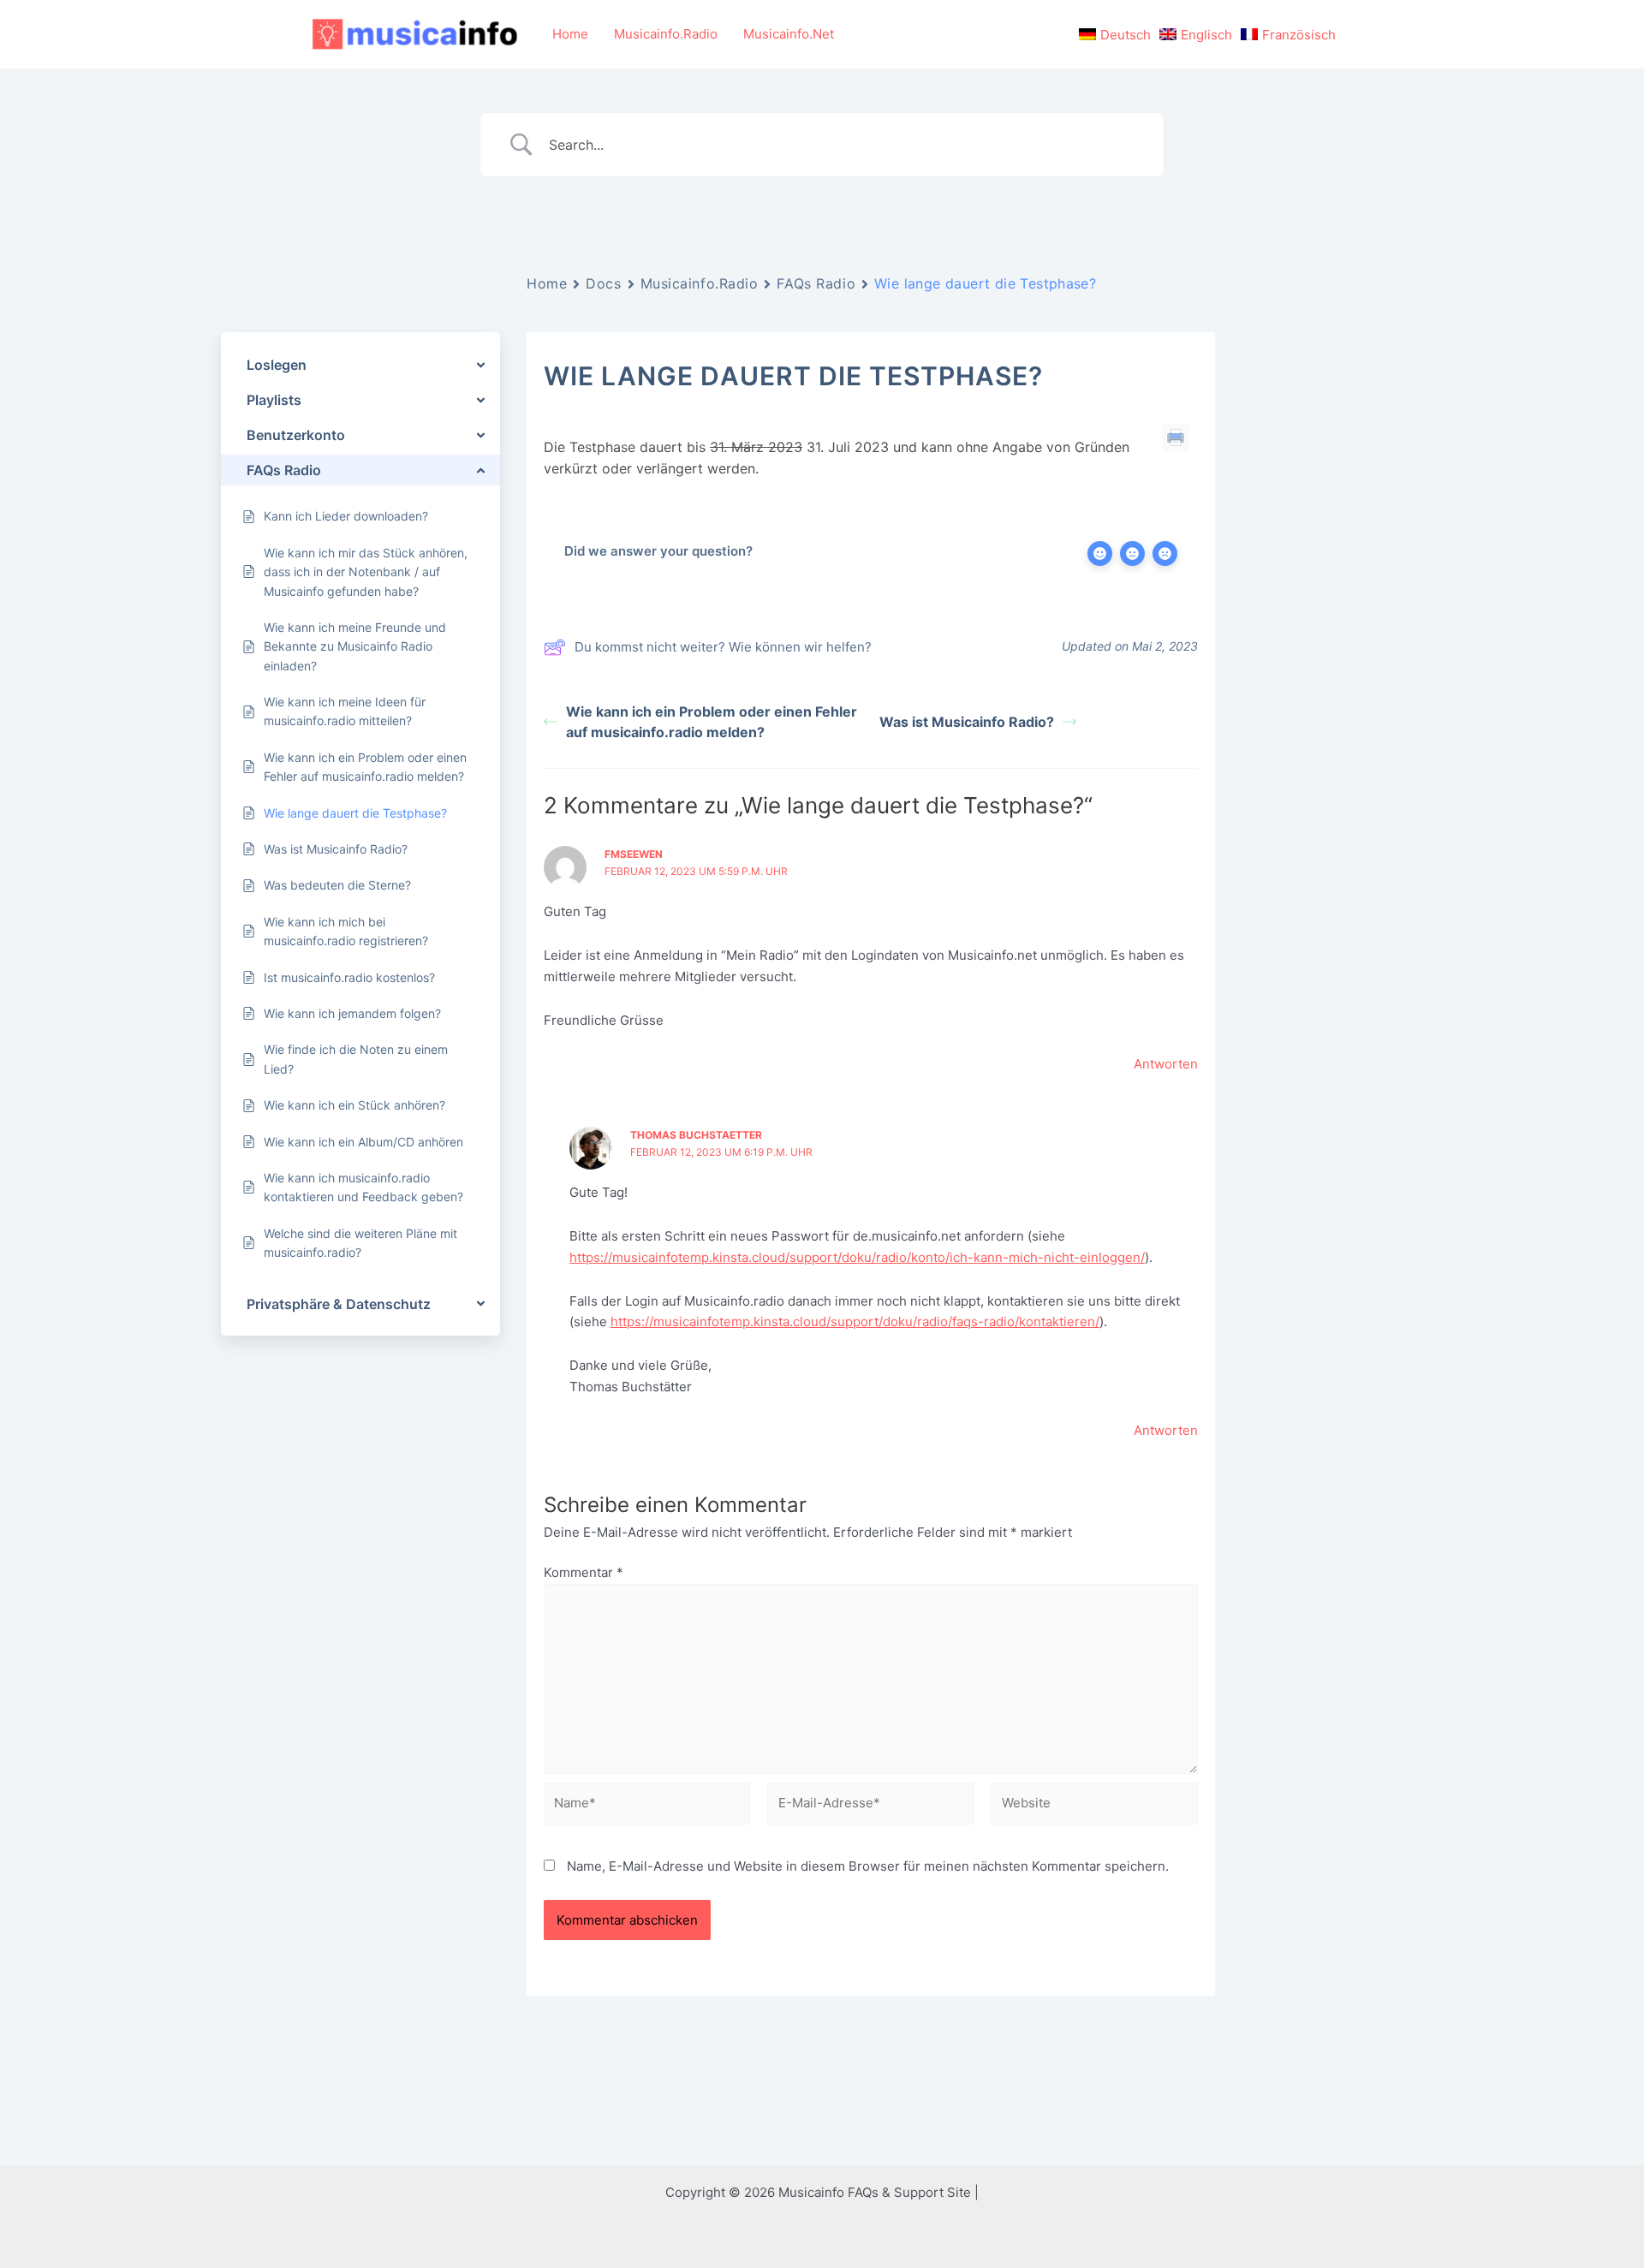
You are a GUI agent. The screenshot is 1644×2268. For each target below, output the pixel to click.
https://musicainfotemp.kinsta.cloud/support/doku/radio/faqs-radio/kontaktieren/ (855, 1322)
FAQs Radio (816, 283)
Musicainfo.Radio (666, 34)
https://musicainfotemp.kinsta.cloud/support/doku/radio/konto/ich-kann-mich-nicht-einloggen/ (857, 1257)
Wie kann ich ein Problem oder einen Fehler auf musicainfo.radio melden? (712, 722)
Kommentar (584, 1572)
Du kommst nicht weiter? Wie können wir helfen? (723, 647)
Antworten (1166, 1064)
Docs (603, 283)
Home (570, 34)
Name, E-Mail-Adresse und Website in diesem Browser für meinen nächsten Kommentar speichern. (868, 1866)
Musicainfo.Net (789, 34)
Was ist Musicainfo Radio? (967, 722)
